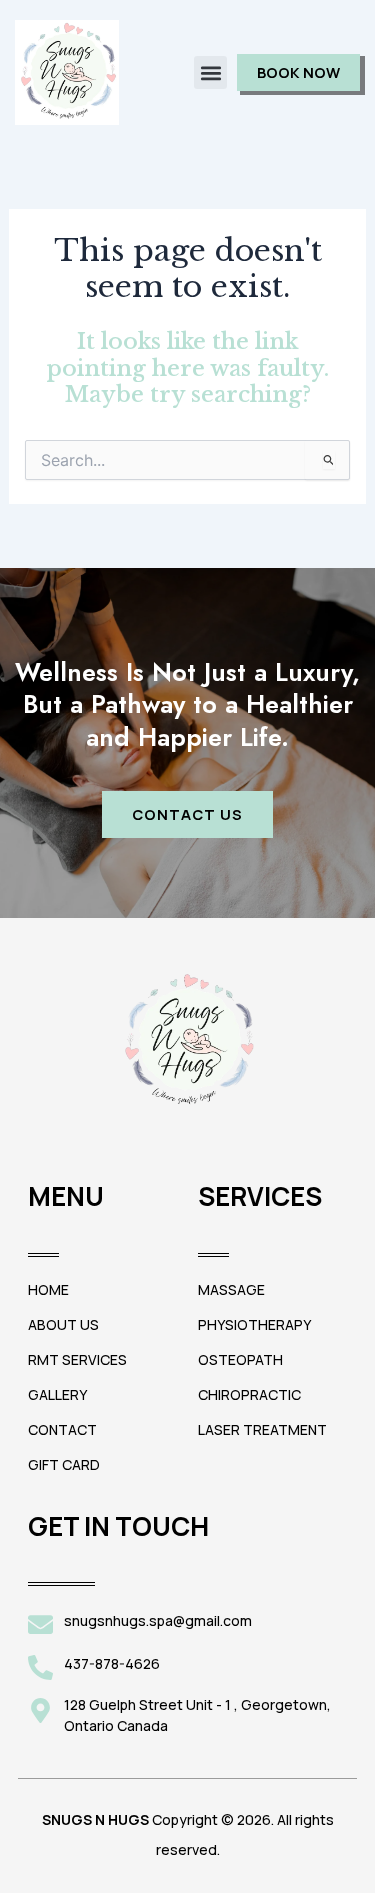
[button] (210, 72)
